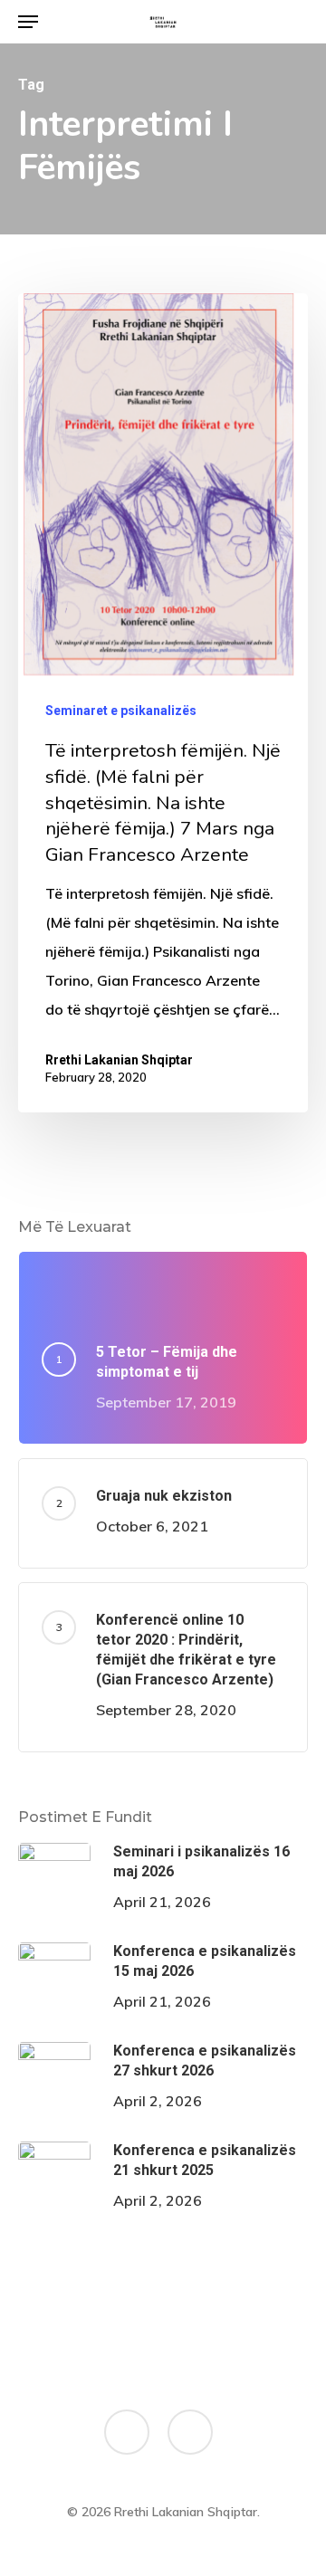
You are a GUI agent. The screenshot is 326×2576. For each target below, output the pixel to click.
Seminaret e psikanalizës (121, 711)
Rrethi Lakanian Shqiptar (119, 1060)
